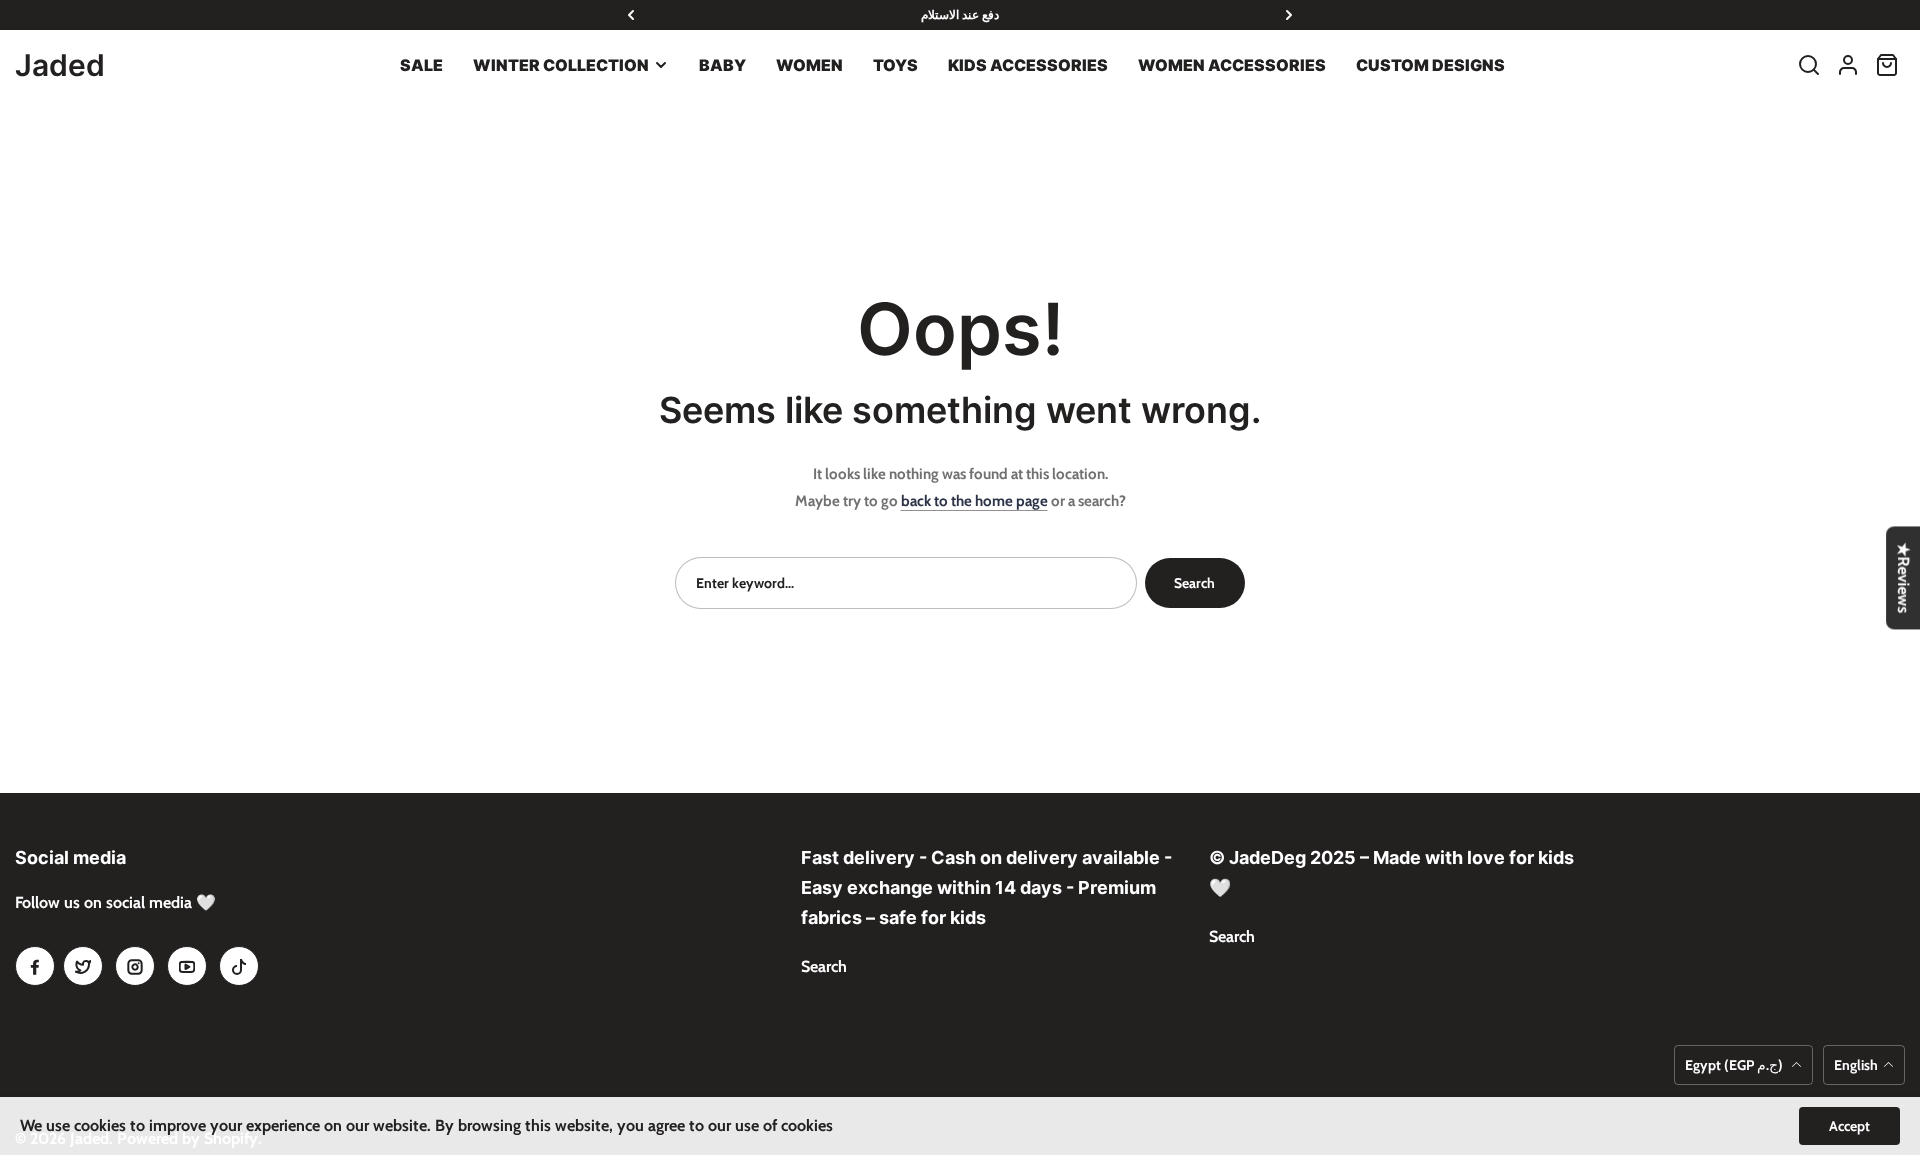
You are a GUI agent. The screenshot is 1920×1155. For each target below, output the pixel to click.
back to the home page (974, 501)
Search (1194, 583)
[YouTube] (187, 966)
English (1856, 1065)
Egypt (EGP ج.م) (1735, 1065)
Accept (1849, 1126)
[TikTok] (239, 966)
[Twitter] (83, 966)
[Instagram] (135, 966)
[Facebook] (35, 966)
